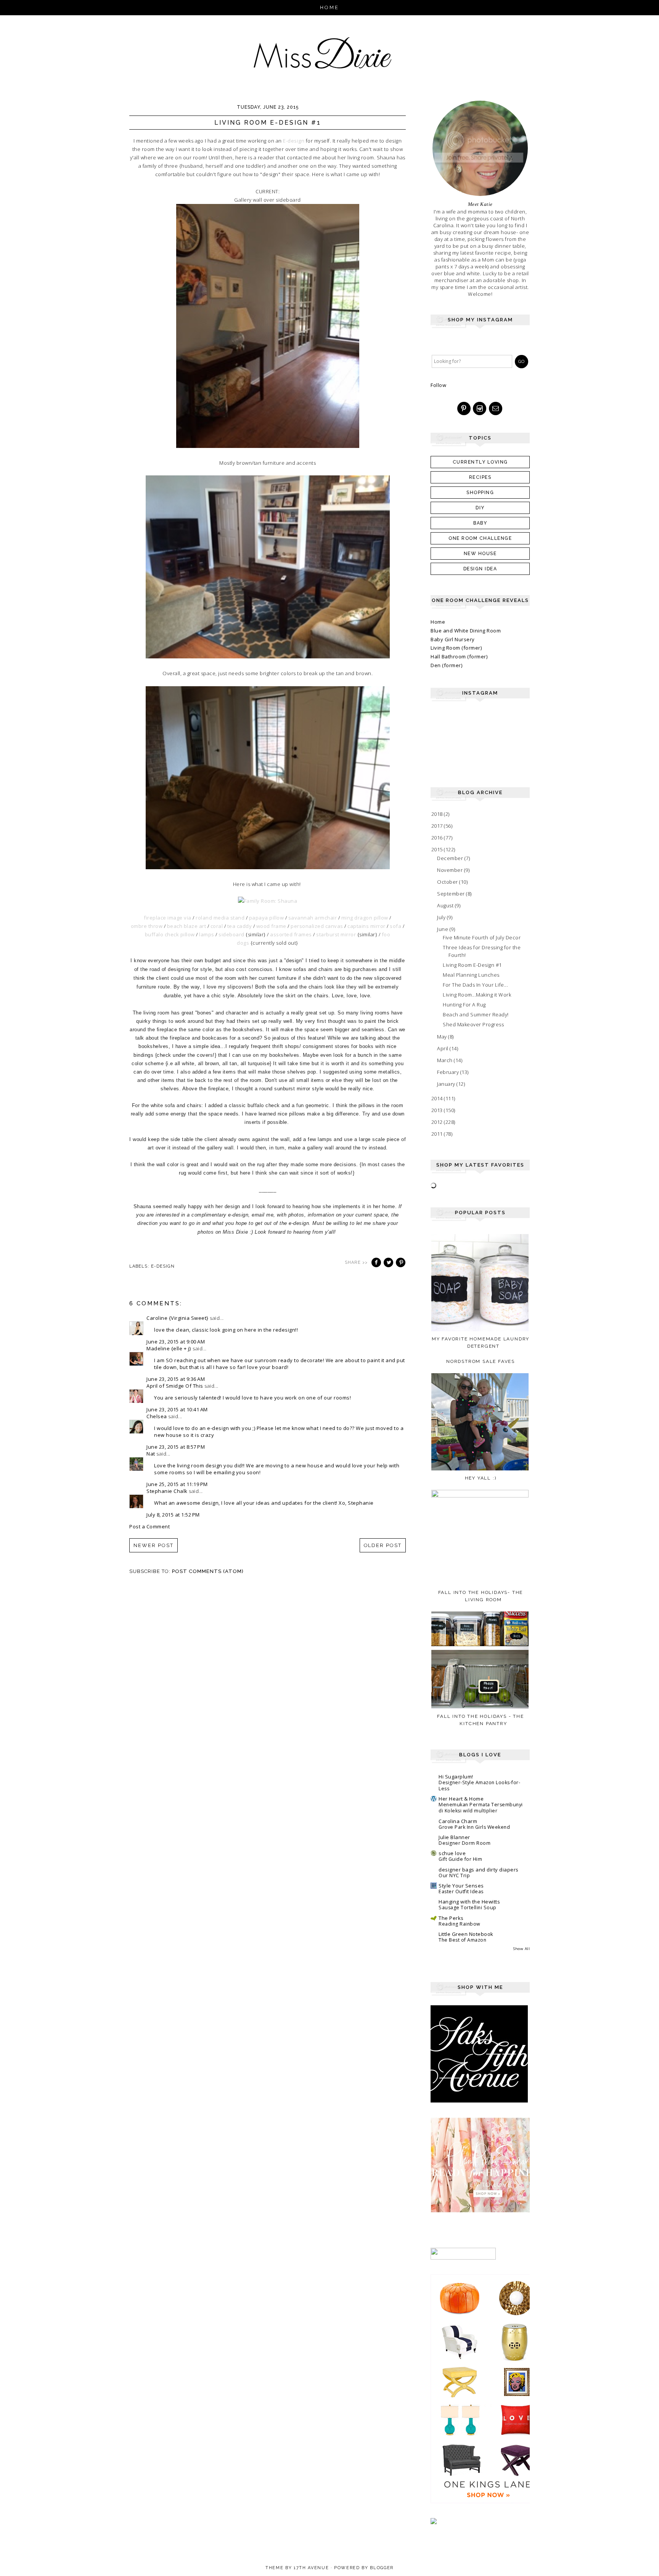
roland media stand (220, 918)
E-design (294, 141)
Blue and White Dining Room (466, 631)
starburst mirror (336, 934)
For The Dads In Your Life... (475, 985)
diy (480, 508)
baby (480, 523)
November (451, 870)
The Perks (451, 1918)
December (451, 858)
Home (330, 7)
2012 (438, 1122)
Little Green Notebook (466, 1934)
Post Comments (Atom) (208, 1571)
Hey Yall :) (481, 1478)
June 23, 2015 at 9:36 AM (176, 1379)
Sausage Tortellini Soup (468, 1908)
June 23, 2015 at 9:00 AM (176, 1342)
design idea (480, 569)
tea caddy (240, 926)
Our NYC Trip (454, 1875)
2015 (438, 849)
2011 (438, 1134)
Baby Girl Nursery (453, 639)
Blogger (382, 2568)
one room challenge (480, 538)
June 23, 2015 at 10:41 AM (177, 1409)
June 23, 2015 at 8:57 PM (176, 1447)
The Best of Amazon (462, 1940)
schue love (452, 1853)
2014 (438, 1098)
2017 (438, 826)
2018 (438, 814)
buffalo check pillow (170, 934)
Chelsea (157, 1416)
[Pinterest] (465, 409)
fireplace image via (168, 918)
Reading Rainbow (460, 1924)
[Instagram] (480, 409)
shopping (480, 493)
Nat (151, 1454)
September (452, 894)
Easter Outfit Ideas (461, 1891)
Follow (438, 385)
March (445, 1060)
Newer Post (153, 1545)
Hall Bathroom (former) (459, 656)
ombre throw (147, 926)
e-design (163, 1266)
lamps (207, 934)
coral (217, 926)
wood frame (271, 926)
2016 (438, 838)
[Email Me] (496, 409)
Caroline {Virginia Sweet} (178, 1318)
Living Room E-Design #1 (472, 965)
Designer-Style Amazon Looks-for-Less (479, 1786)
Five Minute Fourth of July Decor (482, 937)
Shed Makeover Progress (473, 1024)
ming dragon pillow (365, 918)
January (447, 1084)
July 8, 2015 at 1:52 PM (173, 1515)
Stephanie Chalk (167, 1491)
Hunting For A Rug (464, 1005)
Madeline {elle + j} (169, 1348)
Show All (522, 1949)
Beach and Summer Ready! (476, 1014)
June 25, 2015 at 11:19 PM (177, 1484)
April (443, 1048)
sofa (395, 926)
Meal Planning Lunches (471, 975)
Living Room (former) (456, 648)
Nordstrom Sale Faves (481, 1361)
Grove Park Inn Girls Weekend (474, 1827)
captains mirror (366, 926)
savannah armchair (313, 918)
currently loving (480, 462)
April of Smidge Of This (175, 1386)
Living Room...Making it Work (477, 995)
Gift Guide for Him (460, 1859)
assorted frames (291, 934)
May (443, 1037)
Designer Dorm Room (465, 1843)
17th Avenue (311, 2568)
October (448, 882)
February (449, 1072)
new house (480, 554)
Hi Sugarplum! (456, 1777)
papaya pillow (267, 918)
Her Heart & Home (461, 1799)
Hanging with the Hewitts (469, 1902)
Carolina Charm (458, 1821)
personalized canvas (317, 926)
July (442, 917)
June (443, 929)
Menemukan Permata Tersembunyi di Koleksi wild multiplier (481, 1808)
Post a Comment (149, 1526)
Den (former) (446, 665)
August (446, 905)
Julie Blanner (454, 1837)
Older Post (383, 1545)
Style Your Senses (461, 1886)
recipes (480, 477)
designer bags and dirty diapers (479, 1870)
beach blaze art (187, 926)
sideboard (231, 934)
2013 (438, 1110)
